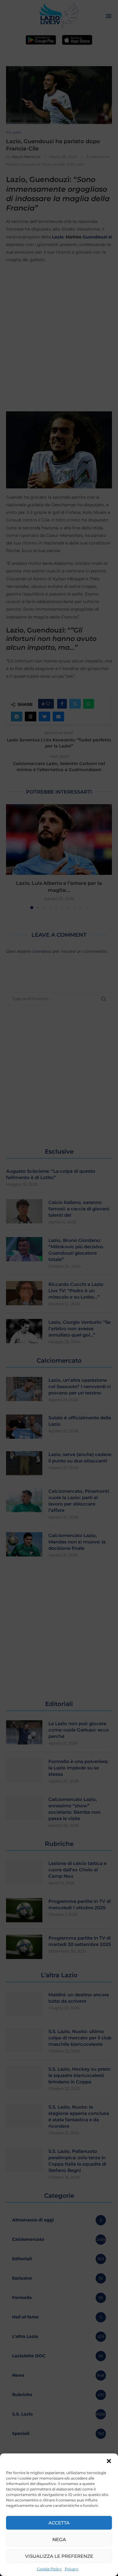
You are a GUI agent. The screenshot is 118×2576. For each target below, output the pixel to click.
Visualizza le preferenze (59, 2556)
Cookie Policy (49, 2569)
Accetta (59, 2523)
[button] (109, 2461)
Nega (59, 2539)
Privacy (72, 2569)
